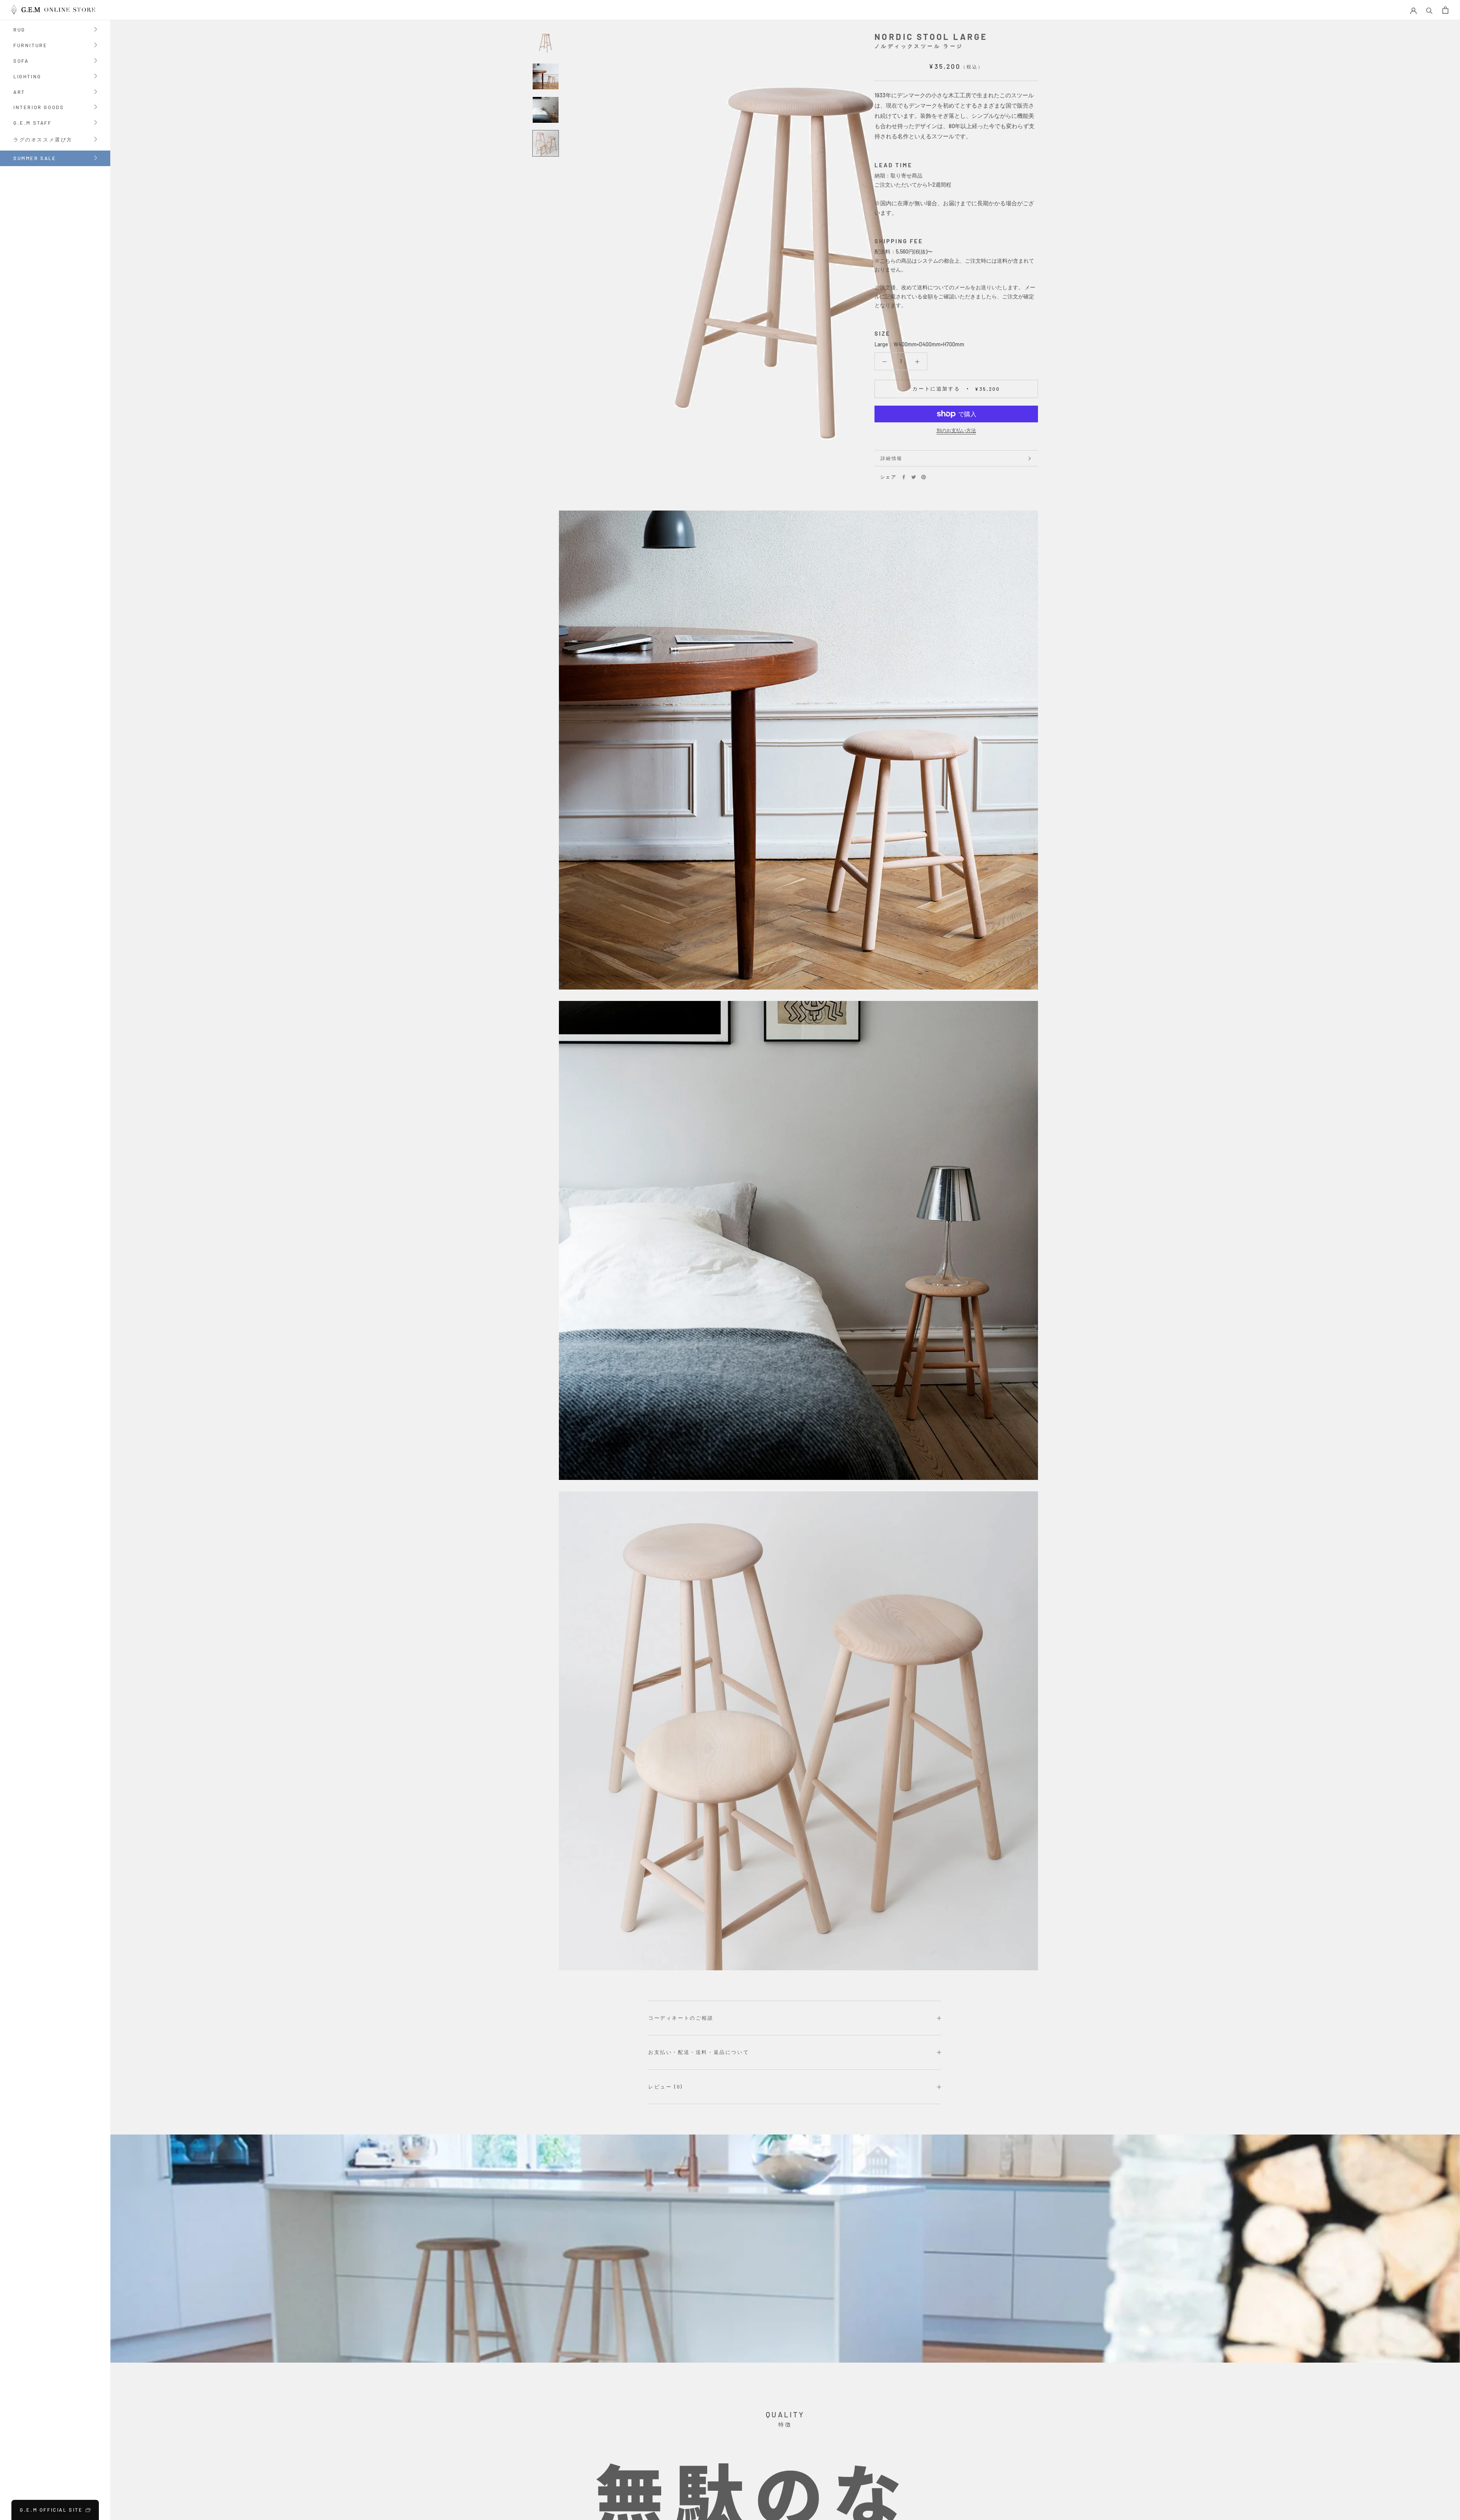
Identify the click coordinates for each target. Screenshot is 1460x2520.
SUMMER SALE (35, 158)
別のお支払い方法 (956, 430)
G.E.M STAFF (33, 123)
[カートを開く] (1445, 10)
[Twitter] (914, 477)
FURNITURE (30, 46)
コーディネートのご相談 (681, 2018)
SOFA (21, 61)
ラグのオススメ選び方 (43, 140)
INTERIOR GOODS (39, 108)
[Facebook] (904, 477)
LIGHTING (27, 77)
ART (19, 93)
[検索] (1429, 10)
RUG (19, 30)
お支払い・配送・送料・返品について (699, 2052)
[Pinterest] (924, 477)
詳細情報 (892, 458)
